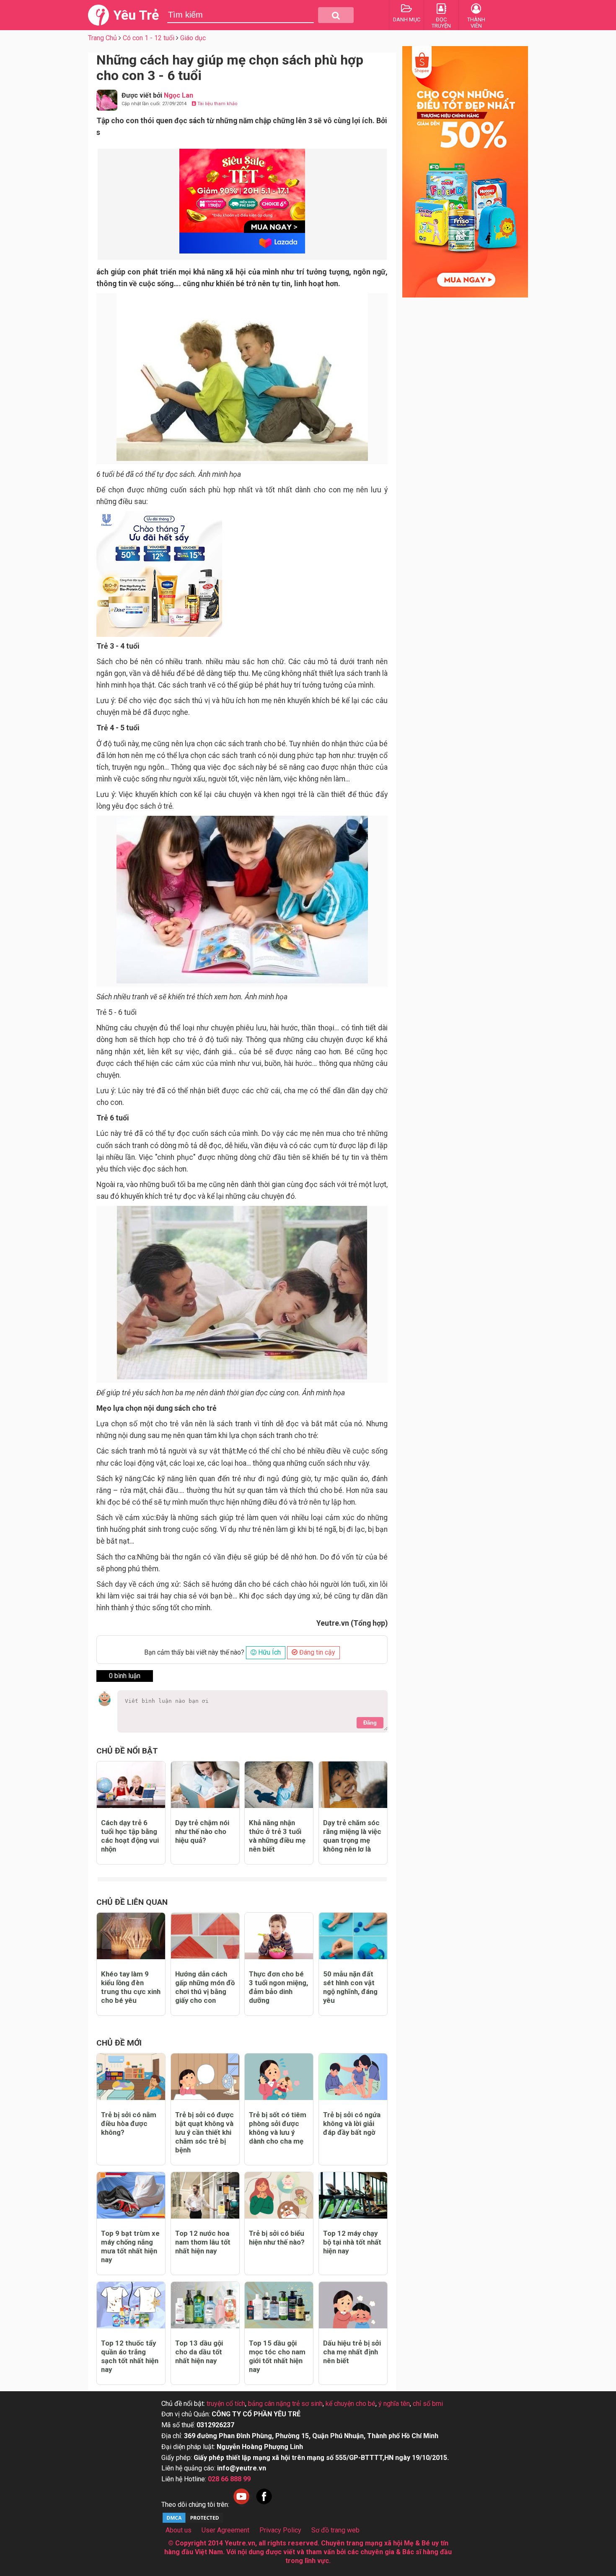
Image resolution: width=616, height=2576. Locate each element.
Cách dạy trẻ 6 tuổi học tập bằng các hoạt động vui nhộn (130, 1836)
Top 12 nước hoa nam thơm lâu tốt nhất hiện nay (203, 2242)
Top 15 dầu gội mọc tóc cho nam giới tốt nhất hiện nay (277, 2356)
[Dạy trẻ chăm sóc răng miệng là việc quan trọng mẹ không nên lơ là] (353, 1785)
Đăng (370, 1723)
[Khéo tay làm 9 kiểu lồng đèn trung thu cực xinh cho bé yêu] (131, 1936)
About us (179, 2530)
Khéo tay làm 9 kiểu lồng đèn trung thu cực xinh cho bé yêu (131, 1987)
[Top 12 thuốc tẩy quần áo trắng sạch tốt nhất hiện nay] (131, 2305)
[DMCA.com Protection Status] (193, 2522)
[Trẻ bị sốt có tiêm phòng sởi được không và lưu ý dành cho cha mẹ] (279, 2077)
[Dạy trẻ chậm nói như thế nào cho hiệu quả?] (205, 1785)
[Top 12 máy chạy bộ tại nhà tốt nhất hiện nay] (353, 2195)
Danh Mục (407, 19)
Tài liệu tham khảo (217, 104)
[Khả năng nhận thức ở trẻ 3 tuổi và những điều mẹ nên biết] (279, 1785)
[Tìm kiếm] (336, 15)
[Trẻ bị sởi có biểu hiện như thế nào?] (279, 2195)
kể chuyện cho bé (351, 2404)
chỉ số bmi (428, 2404)
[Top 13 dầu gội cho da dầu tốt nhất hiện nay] (205, 2305)
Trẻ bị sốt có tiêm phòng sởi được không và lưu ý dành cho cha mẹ (278, 2128)
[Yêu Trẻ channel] (241, 2505)
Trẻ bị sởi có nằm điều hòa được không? (129, 2123)
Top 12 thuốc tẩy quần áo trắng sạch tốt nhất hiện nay (130, 2356)
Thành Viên (476, 23)
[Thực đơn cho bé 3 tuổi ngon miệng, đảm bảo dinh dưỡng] (279, 1936)
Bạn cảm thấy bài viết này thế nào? (194, 1652)
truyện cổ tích (226, 2404)
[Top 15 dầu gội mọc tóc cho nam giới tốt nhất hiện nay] (279, 2305)
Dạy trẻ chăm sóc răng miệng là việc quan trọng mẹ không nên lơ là (352, 1836)
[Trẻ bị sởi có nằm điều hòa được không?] (131, 2077)
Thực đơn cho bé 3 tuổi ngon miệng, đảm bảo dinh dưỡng (278, 1987)
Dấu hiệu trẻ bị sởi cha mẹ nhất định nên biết (352, 2352)
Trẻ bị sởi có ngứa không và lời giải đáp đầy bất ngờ (352, 2123)
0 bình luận (125, 1676)
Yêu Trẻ (136, 15)
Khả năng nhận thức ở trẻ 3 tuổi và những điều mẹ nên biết (277, 1836)
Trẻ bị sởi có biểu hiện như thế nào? (277, 2238)
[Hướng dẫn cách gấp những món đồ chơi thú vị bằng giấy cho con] (205, 1936)
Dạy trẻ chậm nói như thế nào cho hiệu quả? (202, 1831)
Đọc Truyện (441, 23)
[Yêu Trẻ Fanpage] (264, 2505)
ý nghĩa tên (394, 2404)
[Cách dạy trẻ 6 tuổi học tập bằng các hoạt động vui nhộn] (131, 1785)
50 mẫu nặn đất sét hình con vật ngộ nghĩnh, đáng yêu (350, 1987)
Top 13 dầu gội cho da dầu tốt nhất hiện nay (199, 2352)
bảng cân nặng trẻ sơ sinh (285, 2404)
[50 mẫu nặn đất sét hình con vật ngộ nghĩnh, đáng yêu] (353, 1936)
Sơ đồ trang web (335, 2530)
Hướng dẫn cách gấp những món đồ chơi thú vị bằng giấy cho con (205, 1987)
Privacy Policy (280, 2530)
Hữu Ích (269, 1652)
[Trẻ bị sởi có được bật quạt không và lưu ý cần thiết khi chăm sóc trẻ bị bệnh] (205, 2077)
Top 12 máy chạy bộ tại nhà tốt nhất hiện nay (352, 2242)
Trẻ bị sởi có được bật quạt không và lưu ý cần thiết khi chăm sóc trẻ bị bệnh (204, 2132)
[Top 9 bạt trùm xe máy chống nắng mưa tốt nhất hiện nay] (131, 2195)
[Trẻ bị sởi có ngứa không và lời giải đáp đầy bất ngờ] (353, 2077)
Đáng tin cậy (316, 1652)
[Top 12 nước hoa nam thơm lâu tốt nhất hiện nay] (205, 2195)
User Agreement (225, 2530)
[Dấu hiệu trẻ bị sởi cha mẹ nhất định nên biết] (353, 2305)
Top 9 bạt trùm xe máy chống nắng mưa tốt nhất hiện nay (130, 2246)
